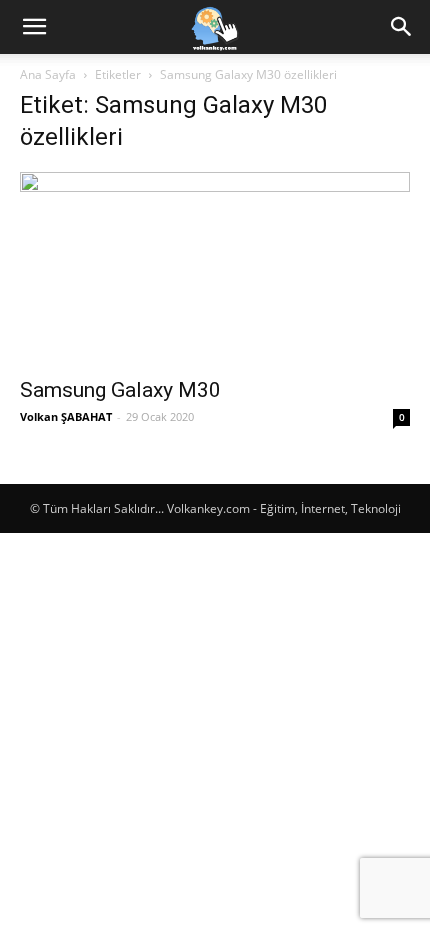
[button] (34, 27)
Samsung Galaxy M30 (120, 390)
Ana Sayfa (48, 74)
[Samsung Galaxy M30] (215, 268)
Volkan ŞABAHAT (66, 416)
